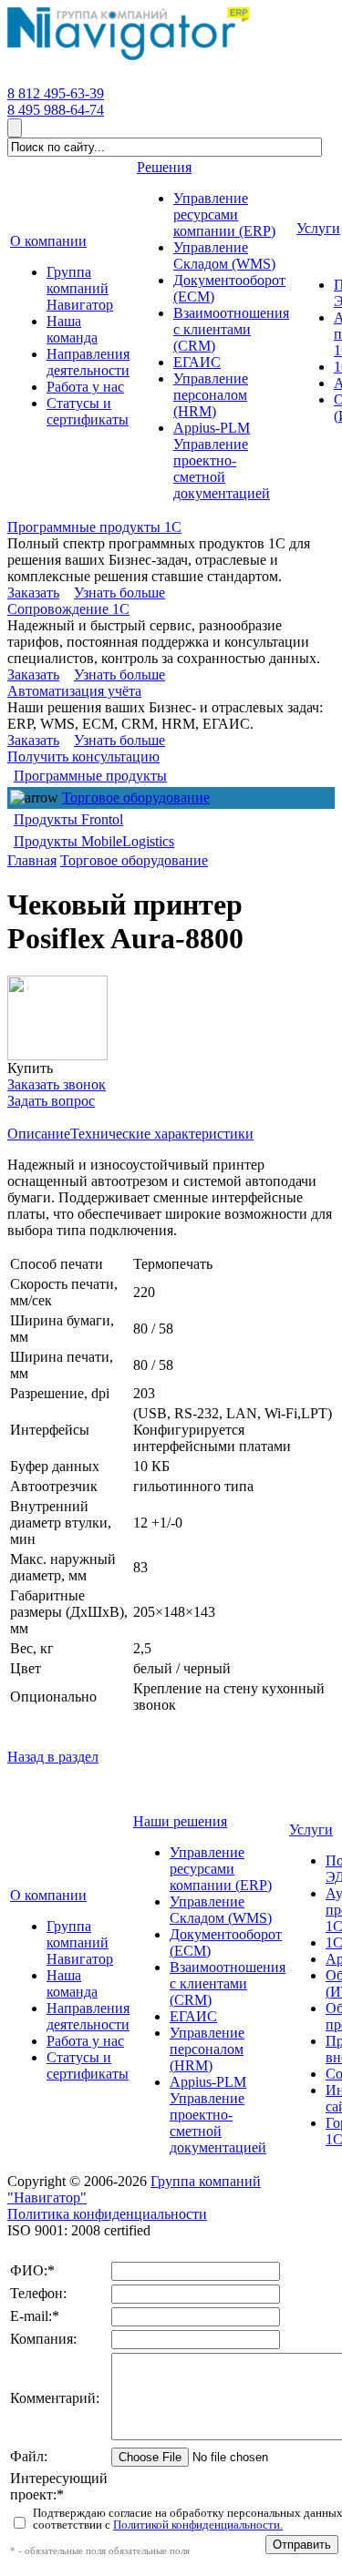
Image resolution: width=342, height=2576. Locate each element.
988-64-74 (56, 110)
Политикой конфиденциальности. (198, 2525)
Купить (30, 1068)
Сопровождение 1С (68, 609)
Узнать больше (119, 593)
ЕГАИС (193, 2016)
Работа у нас (85, 2041)
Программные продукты (90, 776)
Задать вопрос (51, 1101)
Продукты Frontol (68, 819)
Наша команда (72, 1983)
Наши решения (180, 1821)
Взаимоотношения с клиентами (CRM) (228, 1983)
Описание (39, 1134)
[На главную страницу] (128, 61)
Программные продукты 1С (94, 527)
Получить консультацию (83, 756)
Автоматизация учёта (74, 691)
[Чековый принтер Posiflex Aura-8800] (57, 1018)
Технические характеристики (162, 1134)
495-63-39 (56, 93)
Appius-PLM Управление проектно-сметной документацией (218, 2115)
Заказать (33, 593)
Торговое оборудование (136, 797)
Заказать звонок (57, 1084)
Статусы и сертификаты (88, 2065)
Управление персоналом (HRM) (207, 2049)
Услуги (311, 1830)
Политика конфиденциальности (107, 2214)
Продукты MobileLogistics (94, 841)
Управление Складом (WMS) (221, 1910)
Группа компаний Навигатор (80, 1942)
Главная (32, 860)
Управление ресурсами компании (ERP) (221, 1869)
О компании (48, 1895)
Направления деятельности (88, 2016)
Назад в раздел (53, 1757)
